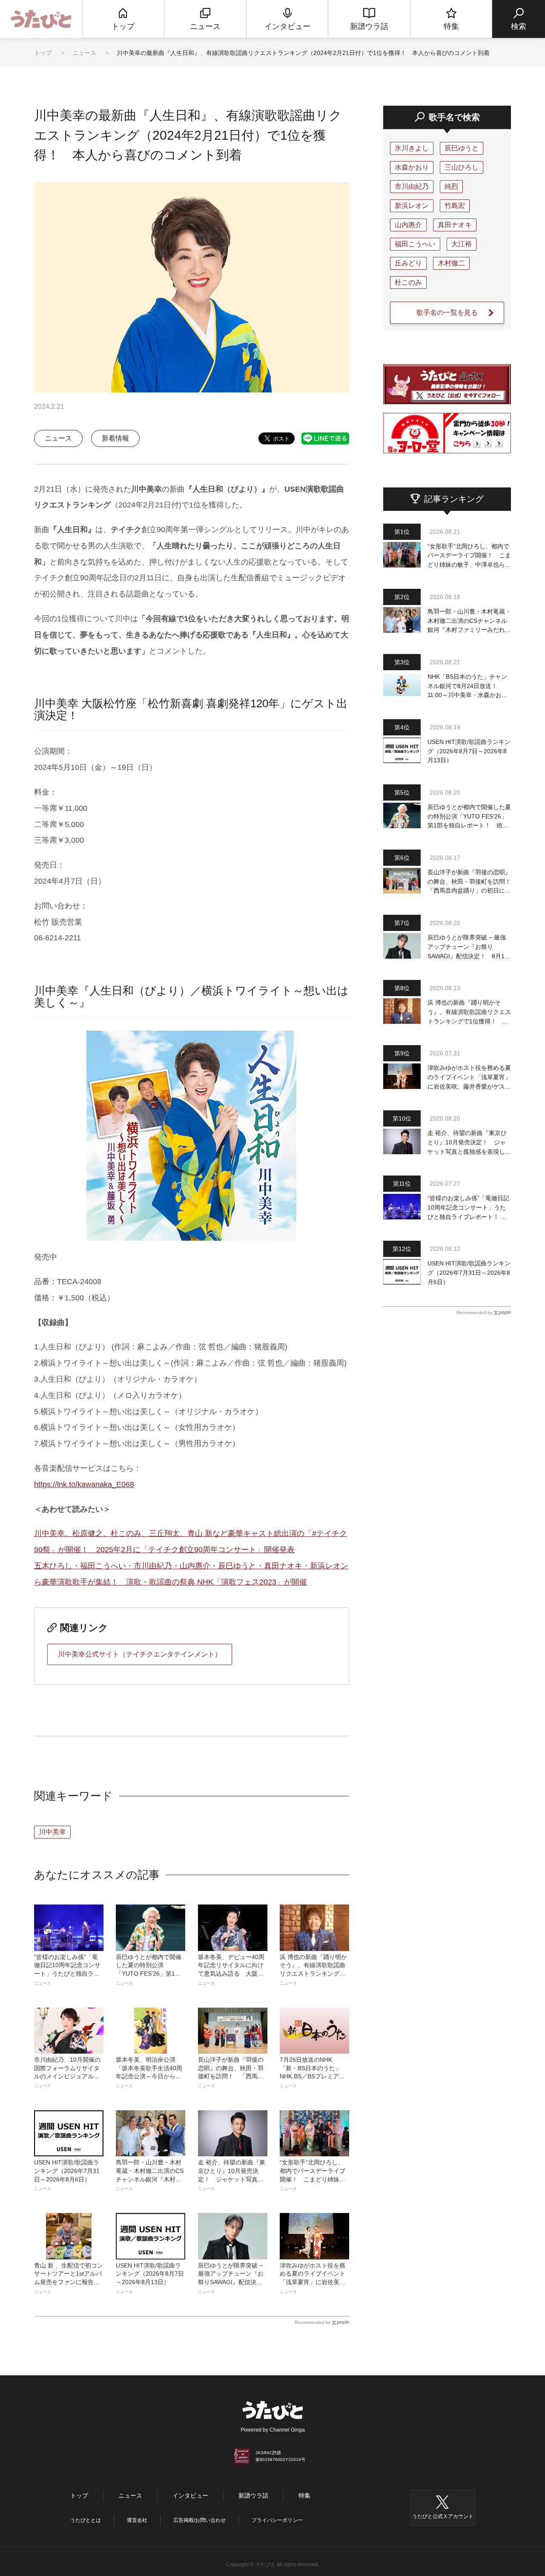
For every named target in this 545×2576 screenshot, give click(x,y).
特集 (304, 2495)
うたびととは (86, 2520)
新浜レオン (412, 206)
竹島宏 (455, 206)
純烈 (451, 186)
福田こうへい (415, 244)
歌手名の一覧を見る (447, 313)
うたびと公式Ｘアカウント (443, 2516)
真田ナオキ (455, 225)
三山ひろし (462, 167)
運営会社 (137, 2520)
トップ (43, 53)
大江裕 (462, 244)
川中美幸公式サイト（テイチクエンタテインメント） (140, 1654)
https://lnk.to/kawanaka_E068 (84, 1484)
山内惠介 (408, 225)
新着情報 (115, 438)
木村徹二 (451, 263)
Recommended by (313, 2322)
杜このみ (408, 282)
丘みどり (408, 263)
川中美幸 (52, 1832)
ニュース (85, 53)
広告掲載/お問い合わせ (199, 2520)
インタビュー (190, 2495)
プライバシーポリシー (277, 2520)
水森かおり (412, 167)
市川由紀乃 (412, 186)
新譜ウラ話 (253, 2495)
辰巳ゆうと (462, 148)
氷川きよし (412, 148)
